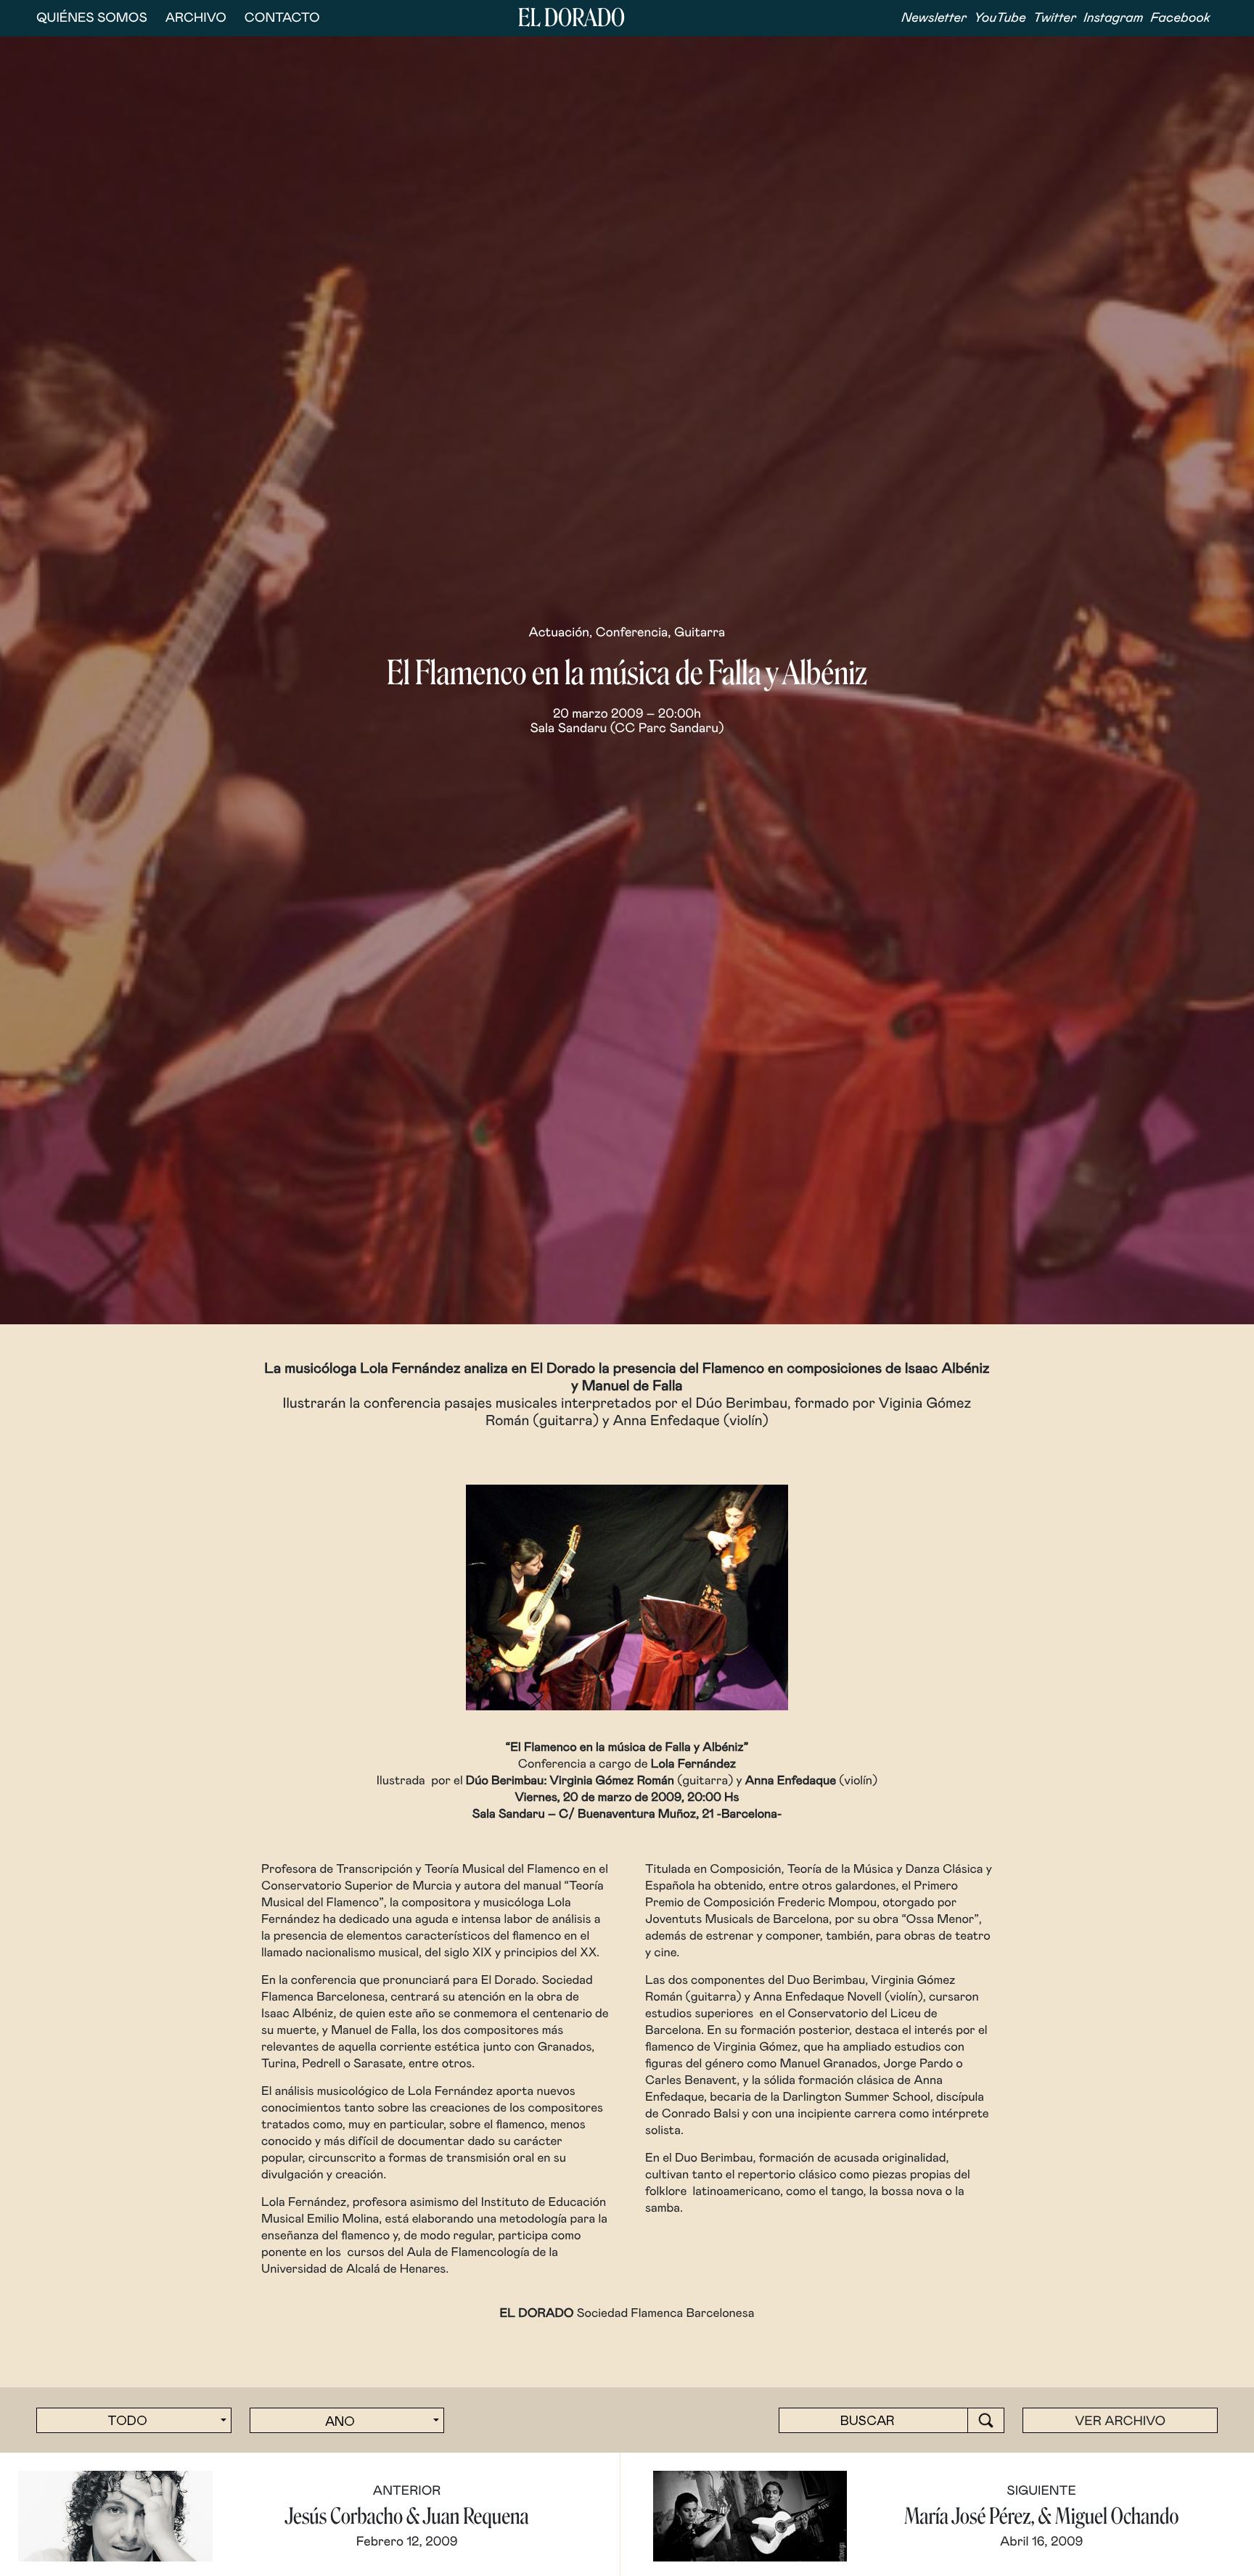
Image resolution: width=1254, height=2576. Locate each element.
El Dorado (571, 18)
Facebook (1180, 18)
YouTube (1000, 18)
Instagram (1113, 18)
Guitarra (700, 633)
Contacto (282, 18)
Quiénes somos (92, 18)
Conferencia (632, 633)
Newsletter (934, 18)
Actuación (559, 633)
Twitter (1055, 18)
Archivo (196, 18)
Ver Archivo (1120, 2421)
